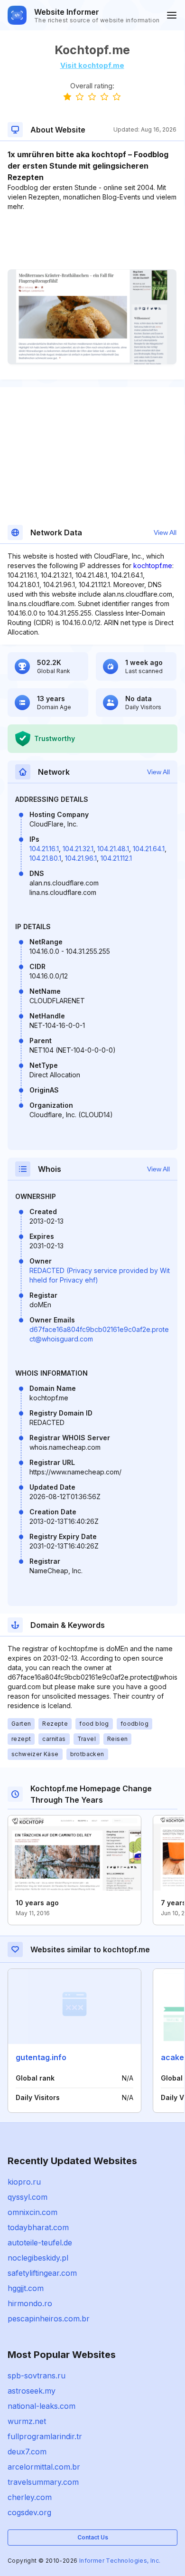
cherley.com (30, 2497)
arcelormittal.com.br (44, 2467)
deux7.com (27, 2452)
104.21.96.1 (81, 858)
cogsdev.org (29, 2512)
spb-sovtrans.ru (37, 2376)
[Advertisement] (92, 240)
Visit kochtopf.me (92, 65)
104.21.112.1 (116, 858)
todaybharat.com (38, 2227)
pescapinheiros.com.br (49, 2319)
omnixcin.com (32, 2212)
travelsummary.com (43, 2482)
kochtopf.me (153, 566)
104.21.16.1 (44, 849)
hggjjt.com (26, 2288)
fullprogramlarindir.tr (45, 2436)
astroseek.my (32, 2391)
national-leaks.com (42, 2406)
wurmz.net (27, 2421)
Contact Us (93, 2537)
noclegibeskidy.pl (38, 2258)
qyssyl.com (28, 2197)
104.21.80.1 (45, 858)
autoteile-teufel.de (40, 2243)
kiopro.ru (24, 2182)
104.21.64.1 (149, 849)
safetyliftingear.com (42, 2273)
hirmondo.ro (30, 2303)
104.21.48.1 (113, 849)
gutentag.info (41, 2057)
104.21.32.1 (78, 849)
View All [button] (165, 532)
